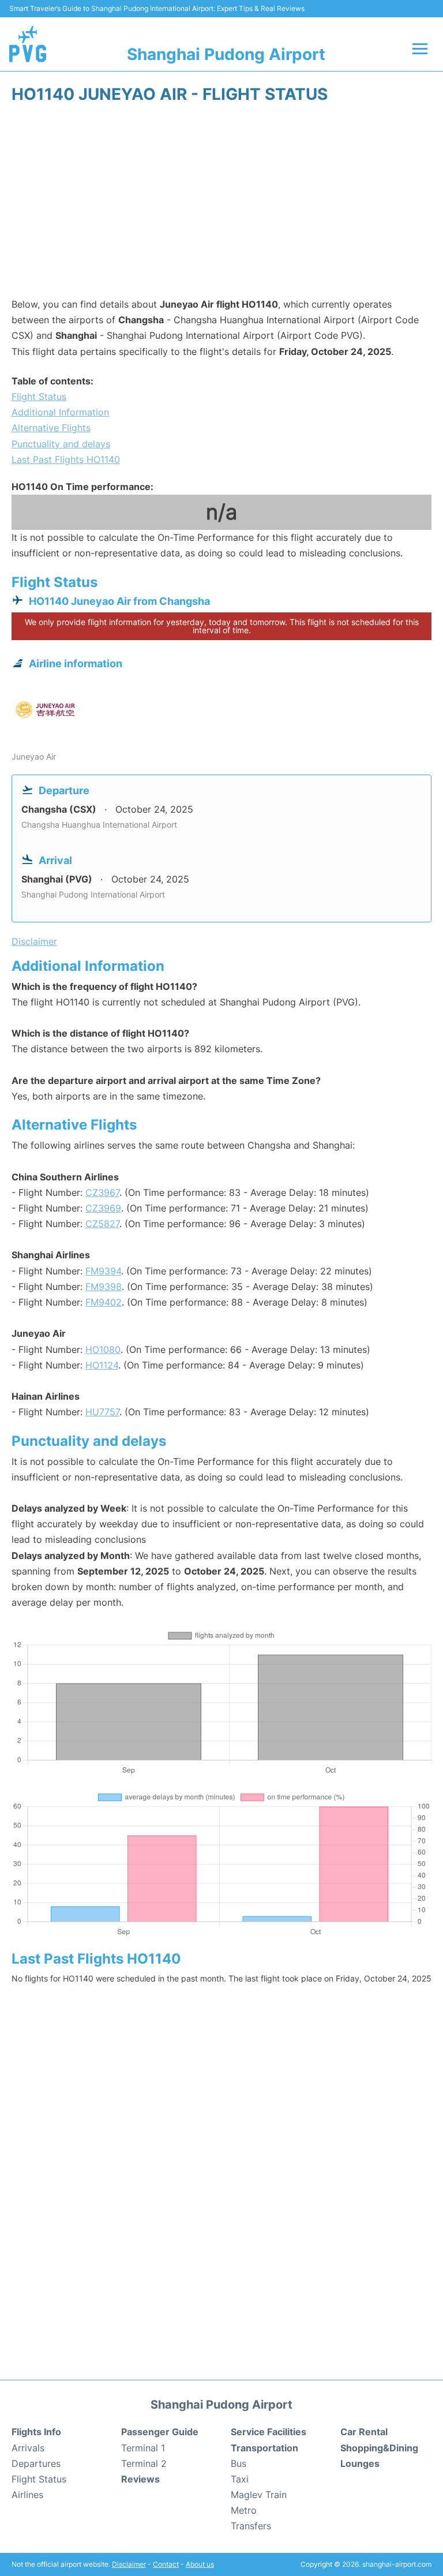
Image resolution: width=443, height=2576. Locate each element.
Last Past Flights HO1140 (66, 459)
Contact (166, 2564)
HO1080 (103, 1349)
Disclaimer (129, 2564)
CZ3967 (102, 1192)
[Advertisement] (221, 204)
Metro (244, 2510)
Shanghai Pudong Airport (226, 54)
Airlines (27, 2495)
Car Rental (364, 2432)
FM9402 (104, 1302)
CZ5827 (102, 1224)
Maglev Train (259, 2495)
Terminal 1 (143, 2448)
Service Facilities (269, 2432)
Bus (239, 2463)
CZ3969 (103, 1208)
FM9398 (104, 1287)
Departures (36, 2463)
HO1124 (102, 1365)
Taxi (240, 2479)
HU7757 (102, 1412)
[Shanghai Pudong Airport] (28, 44)
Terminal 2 (144, 2463)
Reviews (140, 2479)
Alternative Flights (51, 428)
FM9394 (103, 1271)
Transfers (251, 2526)
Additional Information (60, 412)
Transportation (264, 2448)
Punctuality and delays (61, 444)
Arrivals (28, 2448)
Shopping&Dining (379, 2448)
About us (200, 2564)
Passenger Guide (160, 2432)
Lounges (360, 2463)
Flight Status (39, 397)
